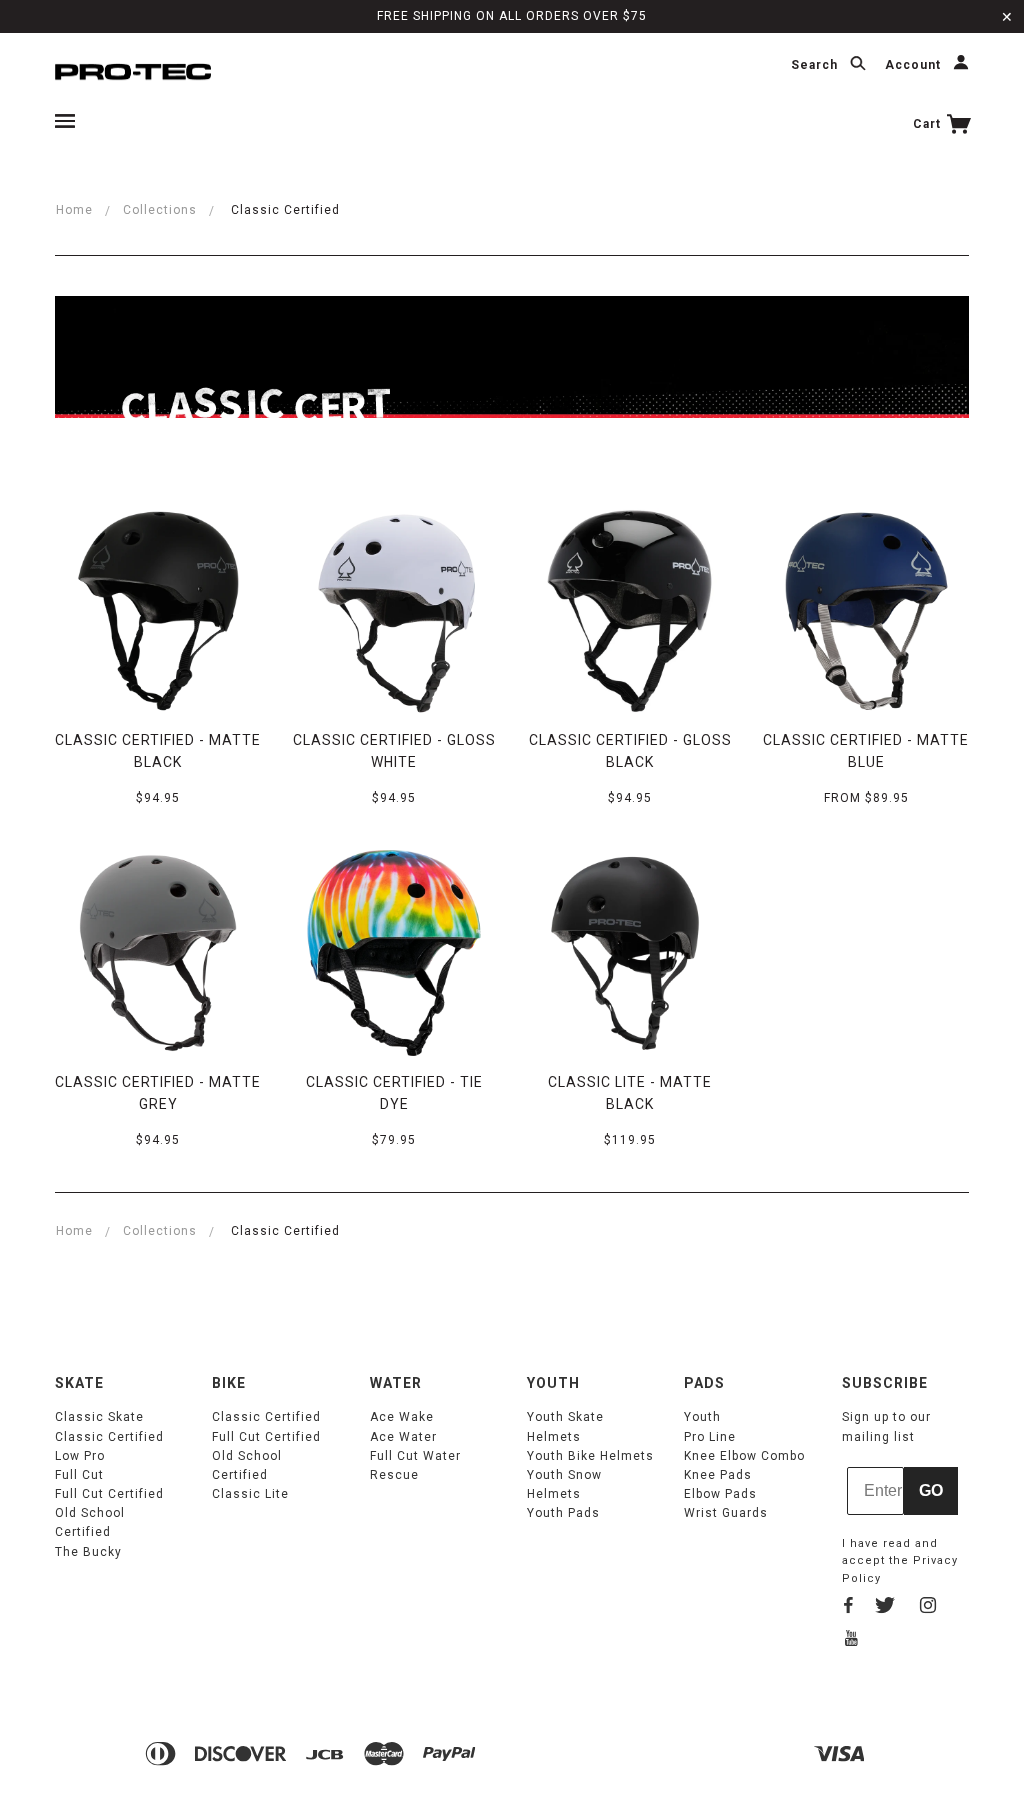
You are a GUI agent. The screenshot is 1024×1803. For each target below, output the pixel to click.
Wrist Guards (726, 1513)
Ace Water (403, 1437)
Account (915, 66)
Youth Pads (563, 1513)
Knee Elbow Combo (744, 1456)
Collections (160, 210)
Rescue (394, 1475)
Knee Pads (718, 1475)
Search (816, 66)
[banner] (133, 70)
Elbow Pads (720, 1494)
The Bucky (88, 1552)
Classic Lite (250, 1494)
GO (931, 1490)
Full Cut (79, 1475)
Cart (929, 124)
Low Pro (80, 1456)
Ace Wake (402, 1417)
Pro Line (710, 1437)
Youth (702, 1417)
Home (74, 210)
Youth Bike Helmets (590, 1456)
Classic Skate (99, 1417)
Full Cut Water (415, 1456)
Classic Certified (109, 1437)
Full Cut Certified (109, 1494)
